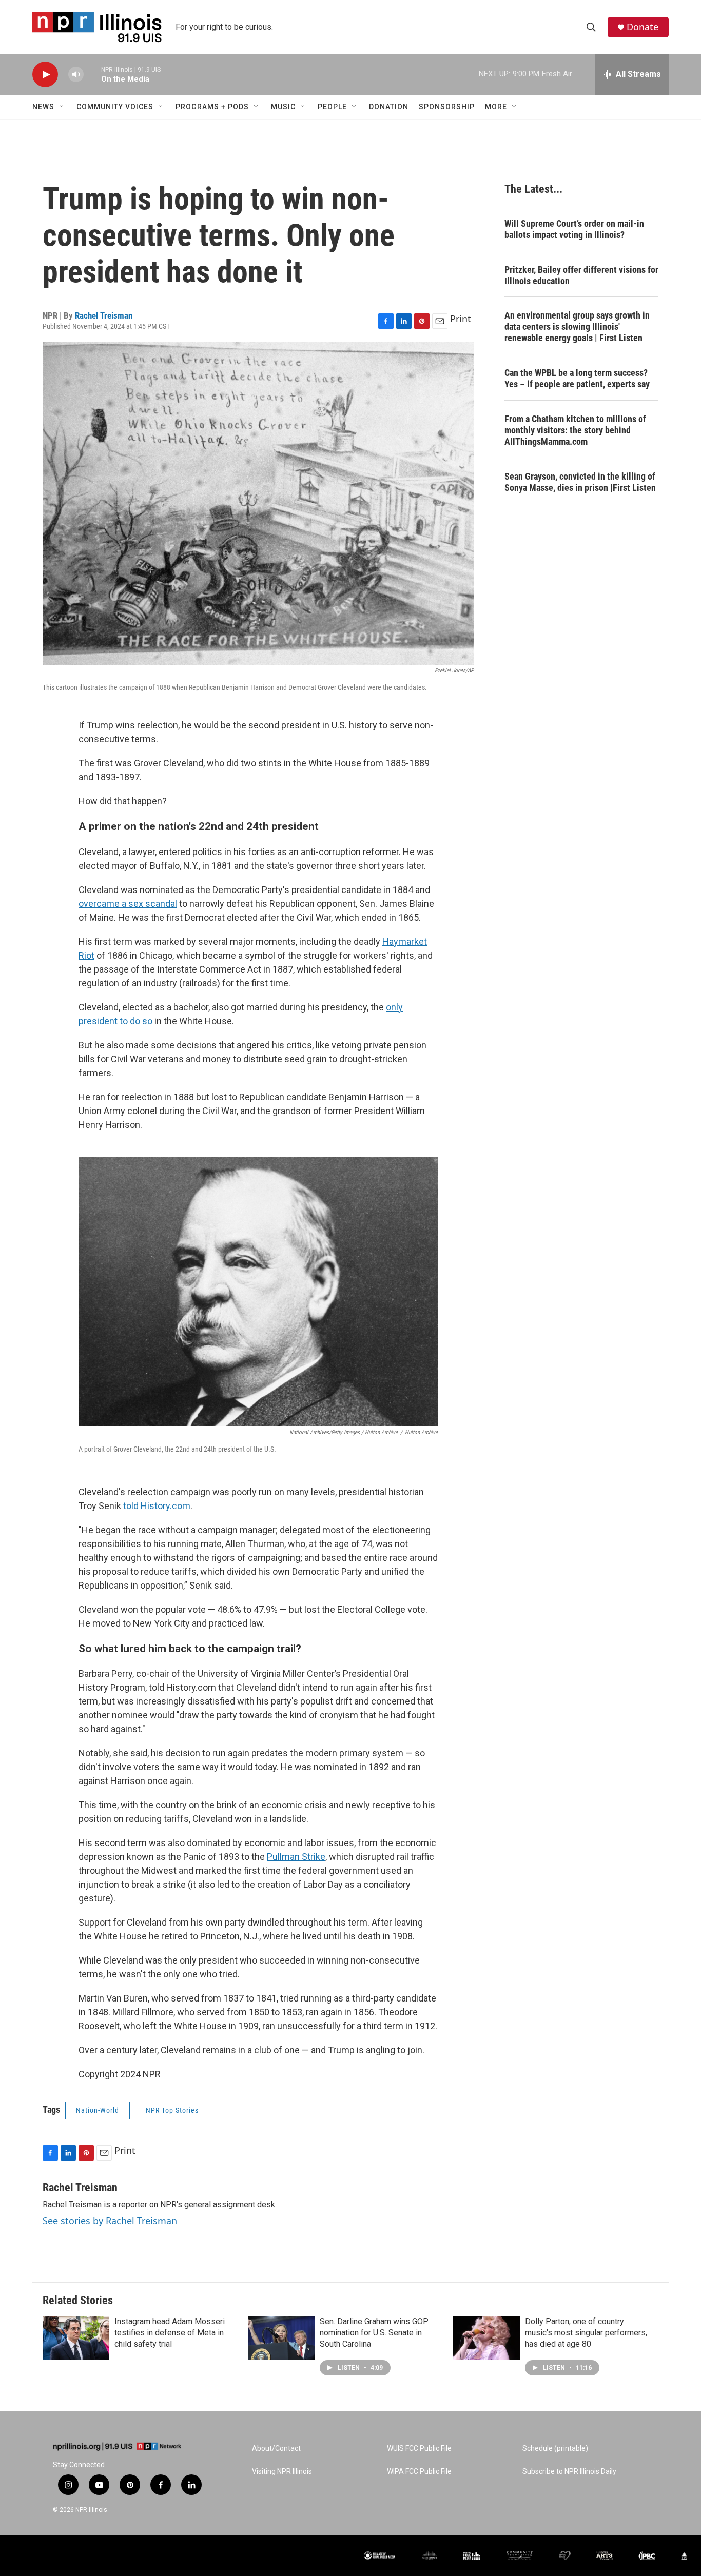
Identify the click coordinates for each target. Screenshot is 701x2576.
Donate (642, 27)
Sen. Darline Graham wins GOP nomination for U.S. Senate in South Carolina (374, 2333)
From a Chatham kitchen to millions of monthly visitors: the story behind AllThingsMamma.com (575, 430)
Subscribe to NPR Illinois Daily (569, 2472)
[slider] (92, 74)
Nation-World (98, 2110)
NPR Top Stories (172, 2110)
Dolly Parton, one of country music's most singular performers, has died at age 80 (586, 2333)
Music (283, 107)
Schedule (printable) (555, 2449)
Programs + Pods (212, 107)
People (332, 107)
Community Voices (115, 107)
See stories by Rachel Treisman (110, 2221)
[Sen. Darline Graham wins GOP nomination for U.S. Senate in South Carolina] (281, 2338)
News (43, 107)
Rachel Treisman (104, 315)
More (496, 107)
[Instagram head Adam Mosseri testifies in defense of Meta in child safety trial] (76, 2338)
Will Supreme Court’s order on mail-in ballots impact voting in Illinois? (574, 229)
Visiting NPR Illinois (282, 2472)
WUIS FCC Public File (419, 2449)
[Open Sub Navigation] (62, 107)
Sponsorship (447, 107)
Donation (389, 107)
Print (461, 319)
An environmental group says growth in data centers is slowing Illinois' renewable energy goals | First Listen (577, 326)
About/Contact (276, 2449)
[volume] (76, 75)
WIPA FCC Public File (419, 2472)
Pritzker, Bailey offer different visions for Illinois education (581, 275)
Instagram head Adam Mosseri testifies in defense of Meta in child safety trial (170, 2333)
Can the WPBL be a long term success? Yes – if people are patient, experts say (577, 378)
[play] (45, 75)
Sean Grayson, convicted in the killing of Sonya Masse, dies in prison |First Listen (580, 482)
